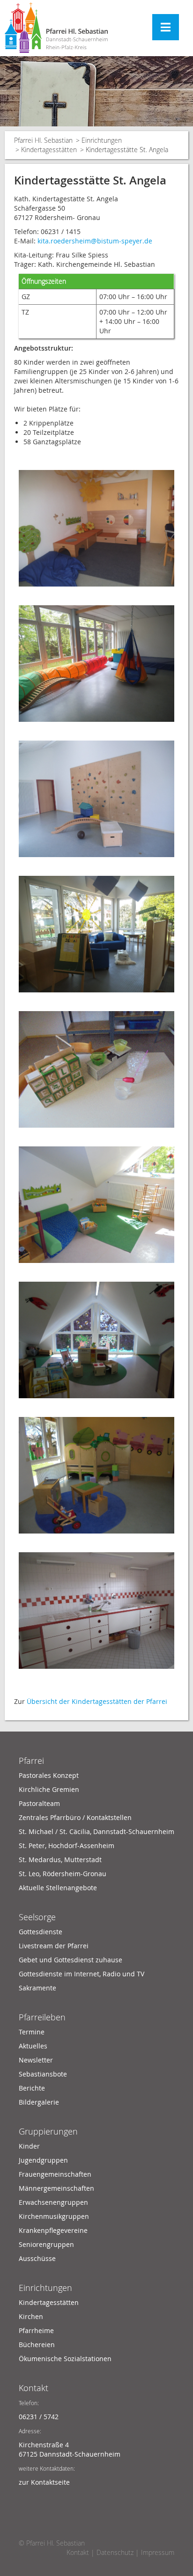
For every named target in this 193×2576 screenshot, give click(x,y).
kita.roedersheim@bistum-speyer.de (95, 241)
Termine (32, 2032)
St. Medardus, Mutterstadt (60, 1860)
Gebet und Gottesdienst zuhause (71, 1960)
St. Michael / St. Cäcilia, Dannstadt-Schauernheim (96, 1831)
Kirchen (31, 2316)
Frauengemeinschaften (55, 2174)
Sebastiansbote (43, 2074)
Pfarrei (31, 1761)
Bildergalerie (39, 2102)
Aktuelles (33, 2046)
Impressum (158, 2552)
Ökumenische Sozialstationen (65, 2359)
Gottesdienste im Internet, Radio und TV (82, 1974)
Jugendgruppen (43, 2160)
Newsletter (36, 2060)
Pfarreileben (42, 2017)
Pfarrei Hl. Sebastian (43, 140)
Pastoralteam (39, 1803)
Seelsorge (37, 1917)
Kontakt (33, 2388)
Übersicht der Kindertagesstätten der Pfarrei (98, 1701)
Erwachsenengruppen (53, 2202)
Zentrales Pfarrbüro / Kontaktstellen (75, 1817)
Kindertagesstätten (49, 150)
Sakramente (37, 1988)
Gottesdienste (41, 1932)
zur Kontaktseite (44, 2482)
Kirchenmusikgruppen (54, 2216)
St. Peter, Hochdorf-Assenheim (67, 1846)
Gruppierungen (48, 2131)
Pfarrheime (36, 2330)
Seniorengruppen (46, 2244)
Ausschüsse (37, 2258)
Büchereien (37, 2345)
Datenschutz (115, 2552)
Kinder (29, 2146)
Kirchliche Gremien (49, 1789)
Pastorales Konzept (49, 1775)
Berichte (32, 2088)
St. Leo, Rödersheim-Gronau (63, 1874)
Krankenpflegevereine (53, 2230)
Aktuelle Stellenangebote (58, 1888)
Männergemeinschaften (56, 2188)
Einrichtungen (102, 140)
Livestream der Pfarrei (54, 1946)
